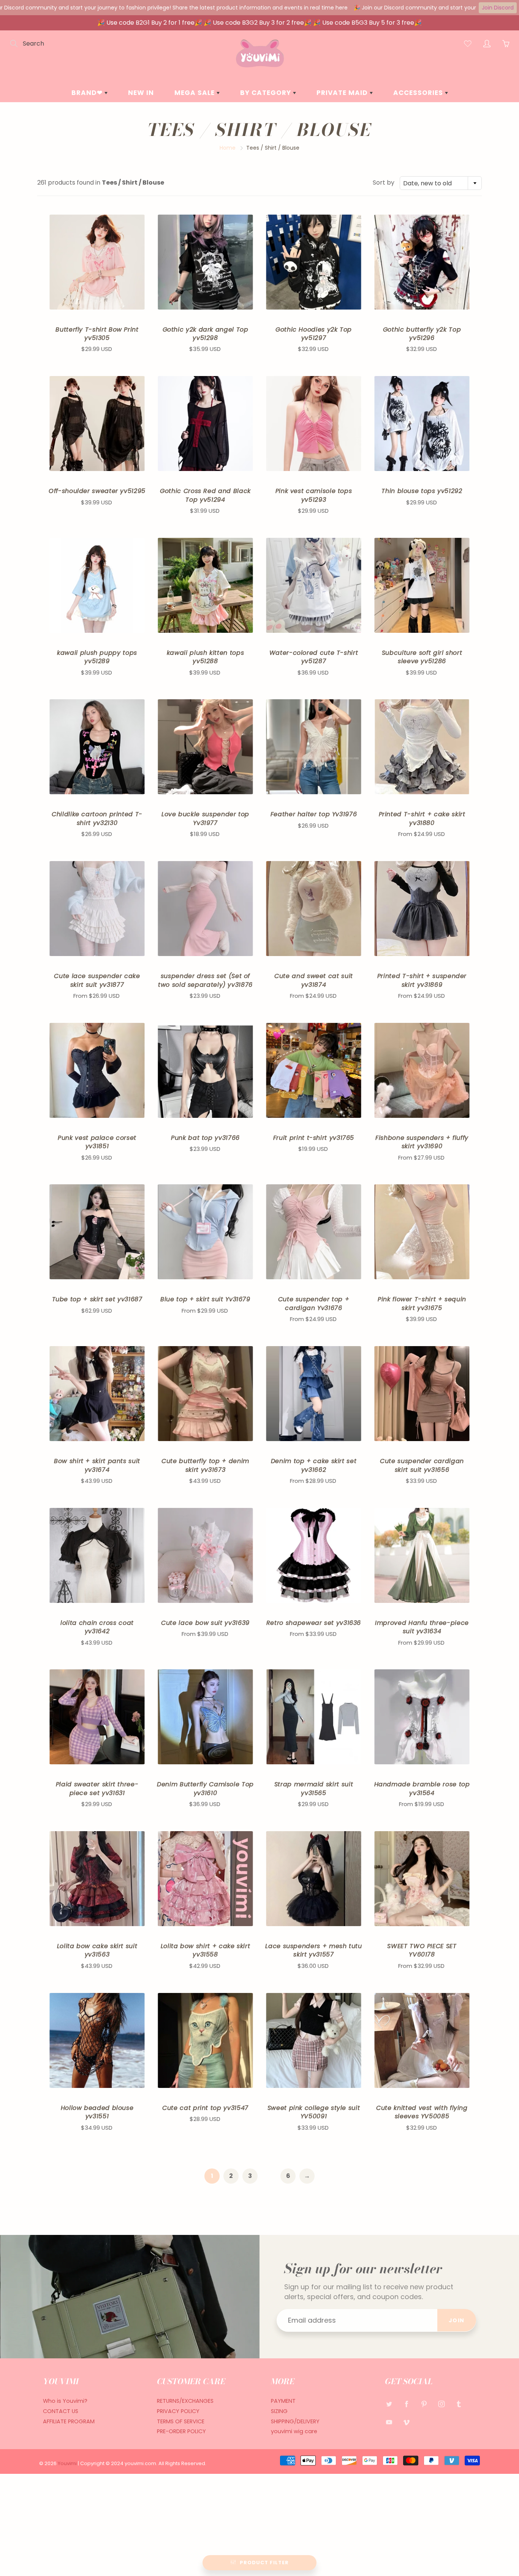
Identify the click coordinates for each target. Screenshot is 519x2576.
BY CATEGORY (267, 93)
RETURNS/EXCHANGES (185, 2401)
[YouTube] (389, 2422)
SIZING (279, 2411)
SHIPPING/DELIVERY (295, 2421)
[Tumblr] (459, 2404)
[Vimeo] (406, 2422)
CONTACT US (61, 2411)
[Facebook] (406, 2404)
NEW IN (141, 93)
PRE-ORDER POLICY (181, 2431)
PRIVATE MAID (343, 93)
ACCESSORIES (419, 93)
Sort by (384, 183)
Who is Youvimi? (65, 2401)
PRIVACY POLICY (178, 2411)
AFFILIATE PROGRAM (69, 2421)
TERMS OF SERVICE (181, 2421)
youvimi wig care (294, 2431)
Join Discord (498, 8)
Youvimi (68, 2463)
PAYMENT (283, 2401)
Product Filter (264, 2563)
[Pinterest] (424, 2404)
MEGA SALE (195, 93)
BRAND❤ (88, 93)
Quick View (97, 262)
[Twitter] (389, 2404)
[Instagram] (441, 2404)
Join (457, 2320)
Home (228, 148)
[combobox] (441, 183)
